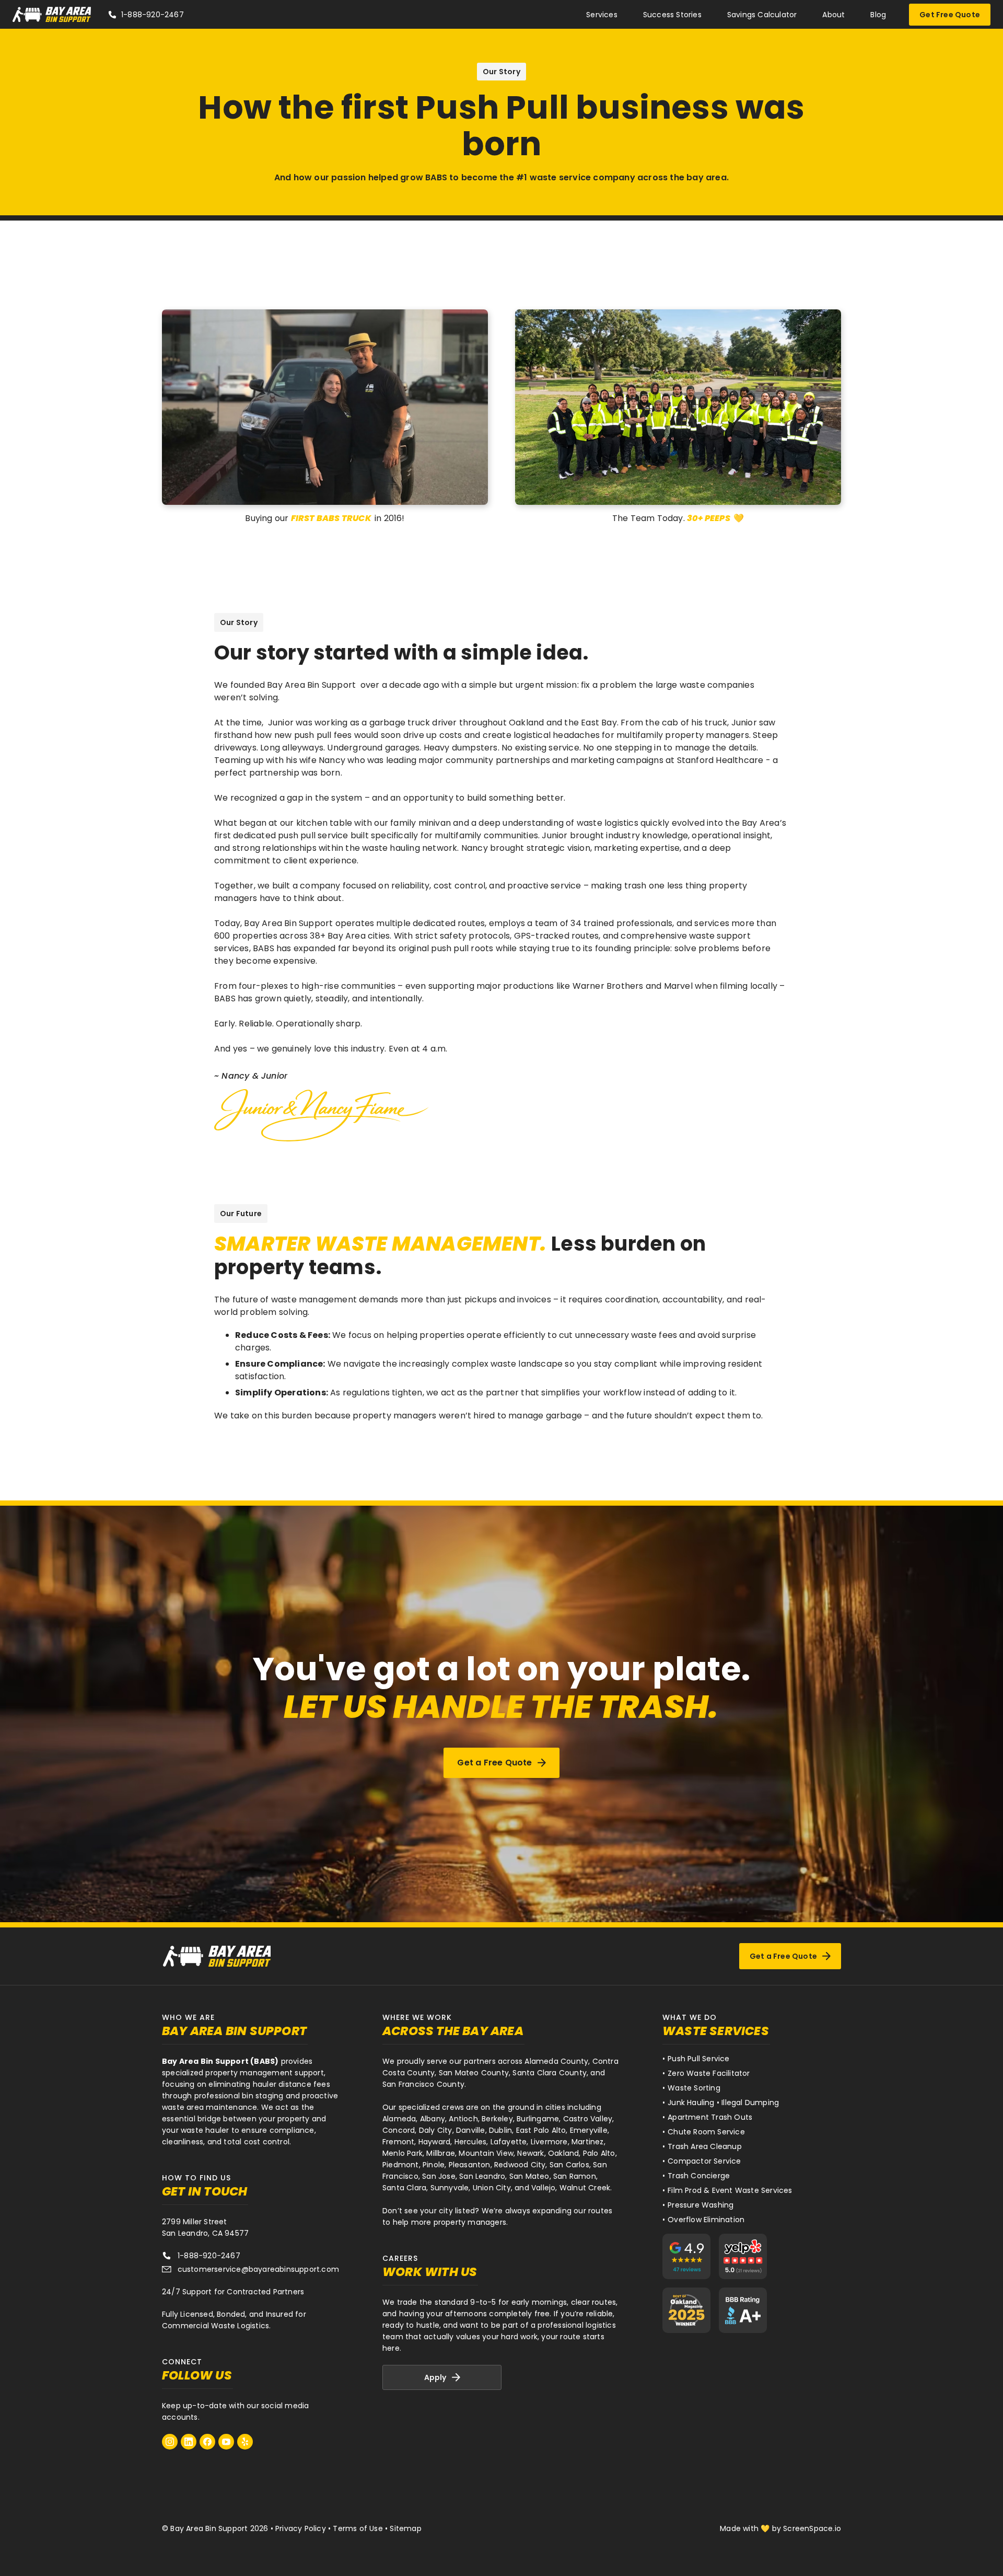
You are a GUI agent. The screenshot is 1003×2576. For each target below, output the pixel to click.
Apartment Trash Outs (710, 2117)
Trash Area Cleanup (705, 2146)
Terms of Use (358, 2528)
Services (602, 15)
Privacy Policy (301, 2528)
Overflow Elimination (706, 2220)
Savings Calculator (762, 15)
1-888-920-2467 (153, 15)
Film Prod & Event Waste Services (730, 2190)
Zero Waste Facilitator (709, 2073)
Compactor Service (704, 2161)
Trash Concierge (699, 2176)
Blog (878, 15)
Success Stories (672, 15)
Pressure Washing (701, 2205)
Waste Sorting (694, 2088)
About (833, 15)
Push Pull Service (698, 2059)
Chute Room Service (706, 2132)
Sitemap (405, 2528)
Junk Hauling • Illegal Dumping (723, 2103)
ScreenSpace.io (812, 2528)
